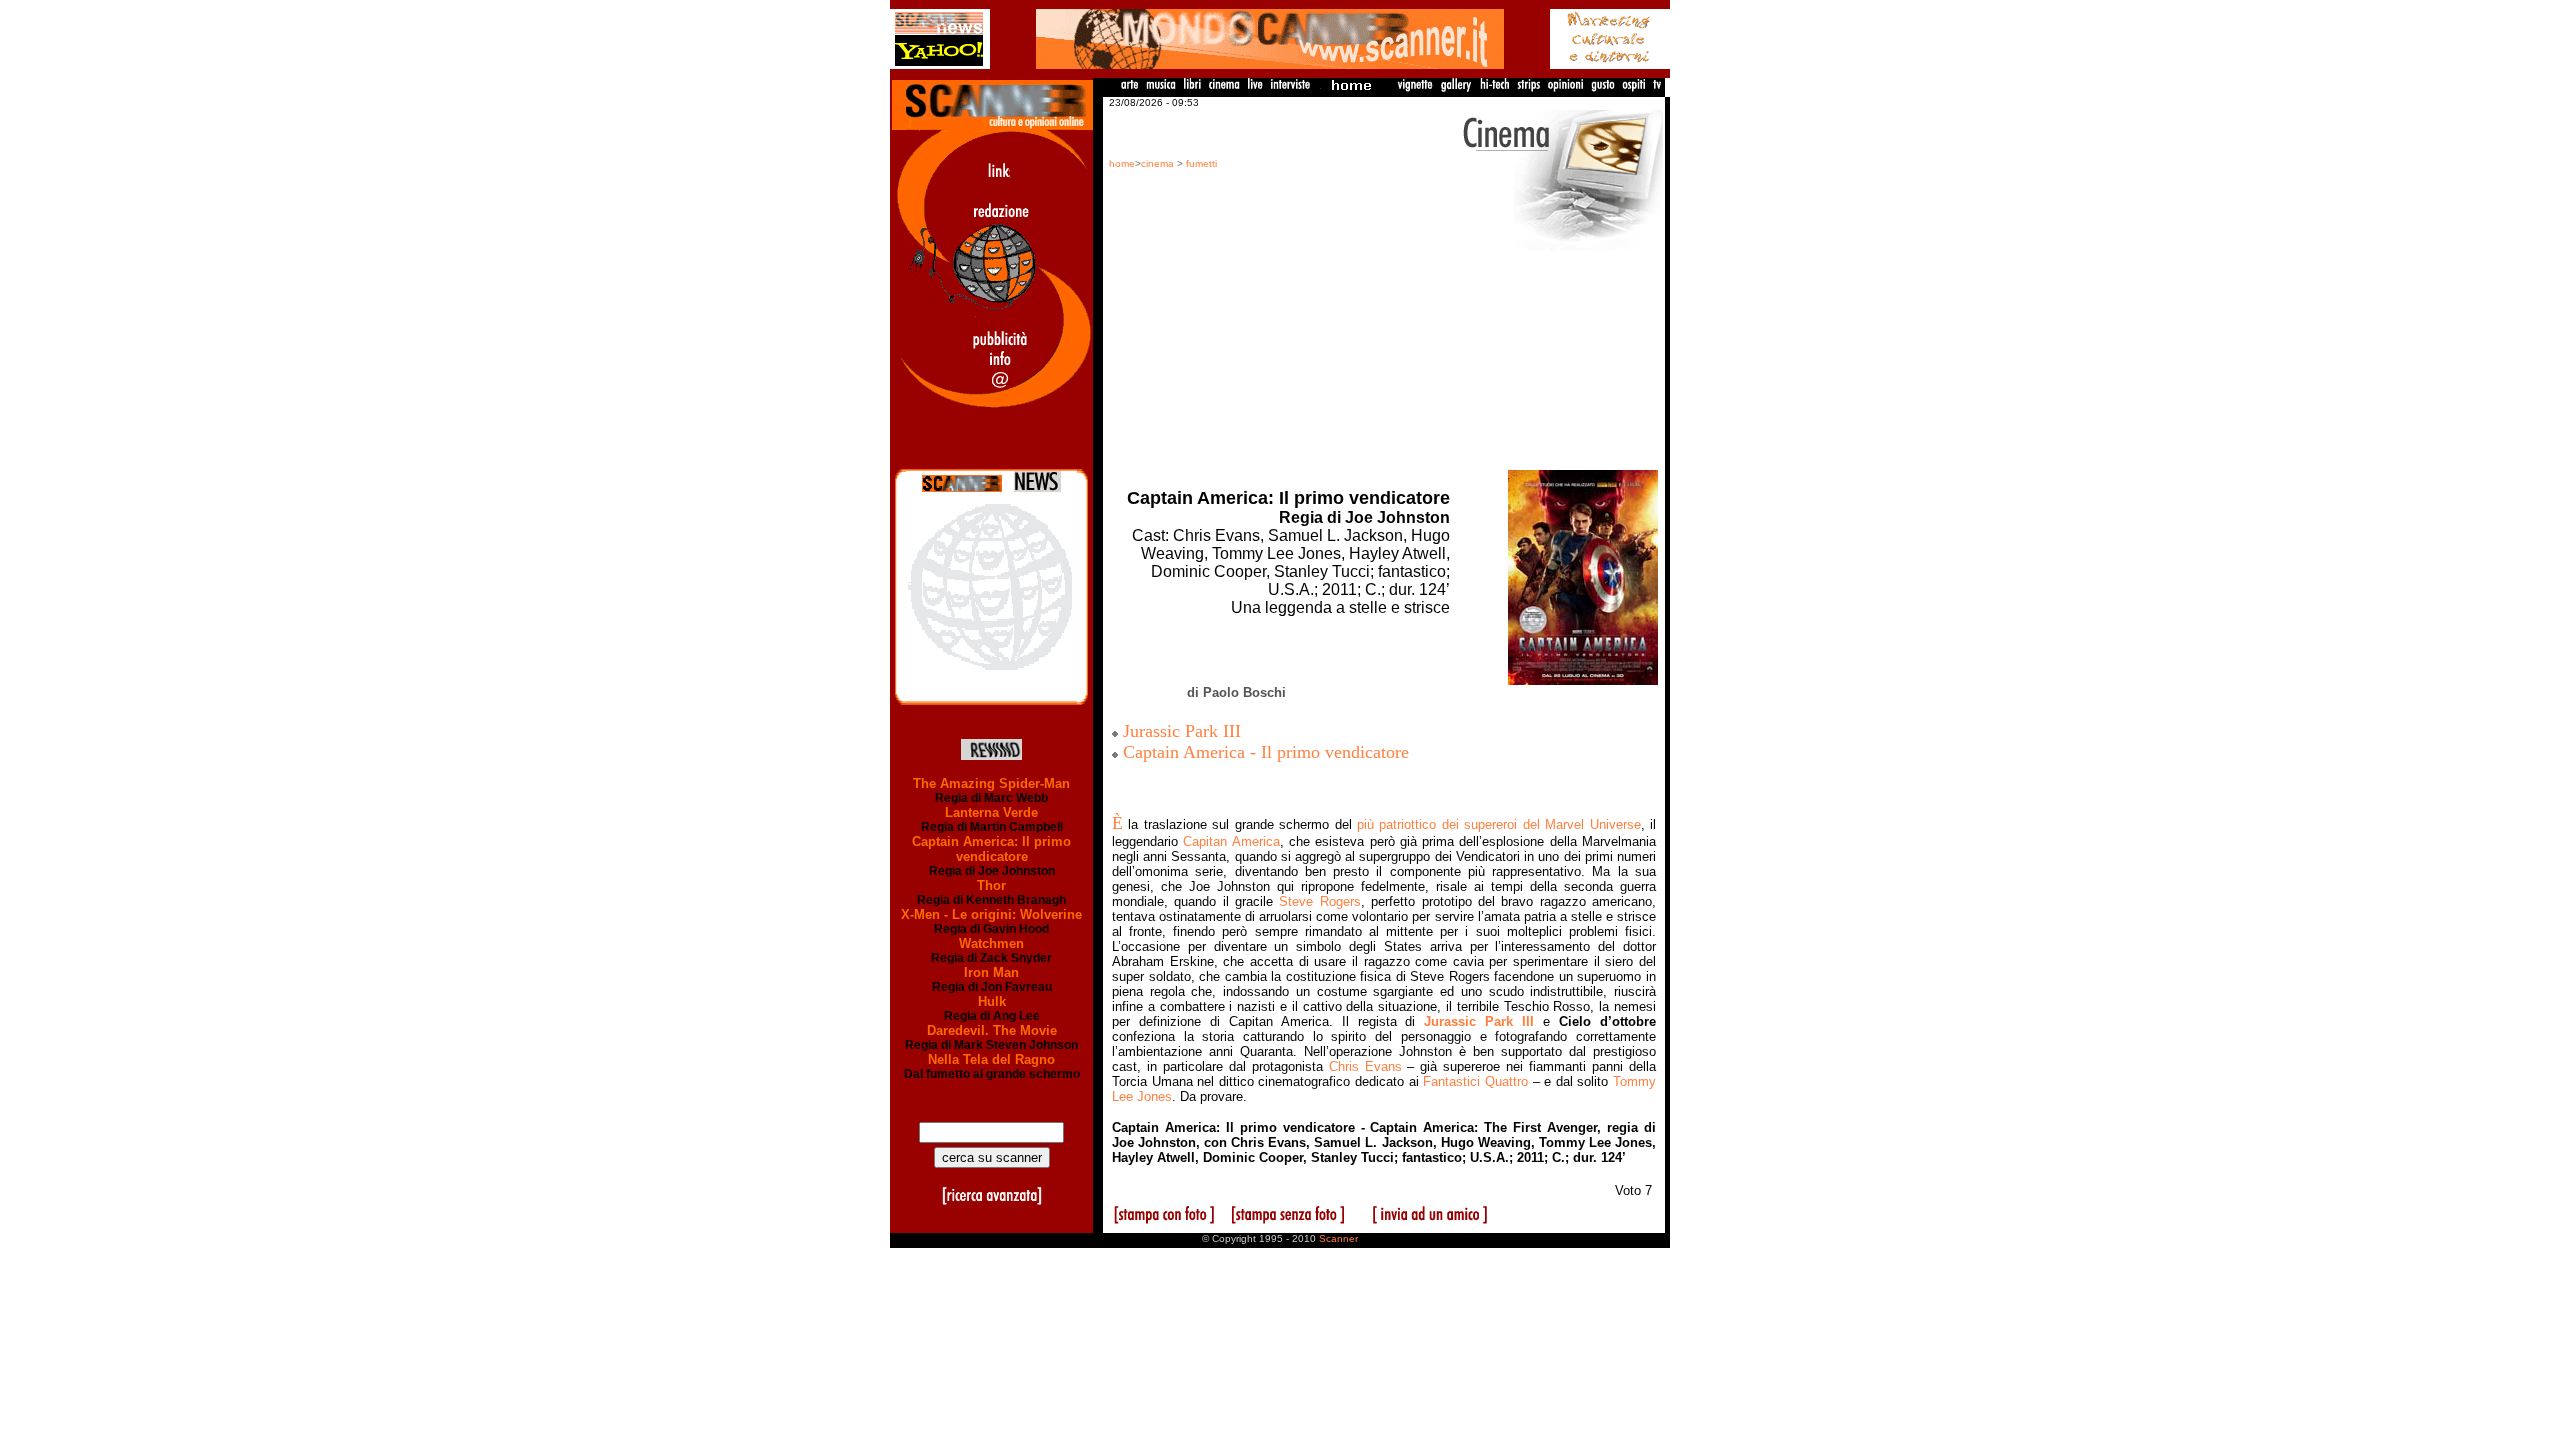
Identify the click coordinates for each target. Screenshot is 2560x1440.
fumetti (1201, 163)
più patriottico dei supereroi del (1499, 824)
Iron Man (991, 972)
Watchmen (991, 943)
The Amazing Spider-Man (991, 783)
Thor (991, 885)
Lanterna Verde (991, 812)
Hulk (992, 1001)
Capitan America (1231, 841)
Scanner (1338, 1238)
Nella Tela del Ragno (991, 1059)
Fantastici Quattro (1475, 1081)
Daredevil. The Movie (992, 1030)
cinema (1157, 163)
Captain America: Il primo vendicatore (991, 849)
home (1122, 163)
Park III (1479, 1021)
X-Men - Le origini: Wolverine (991, 914)
